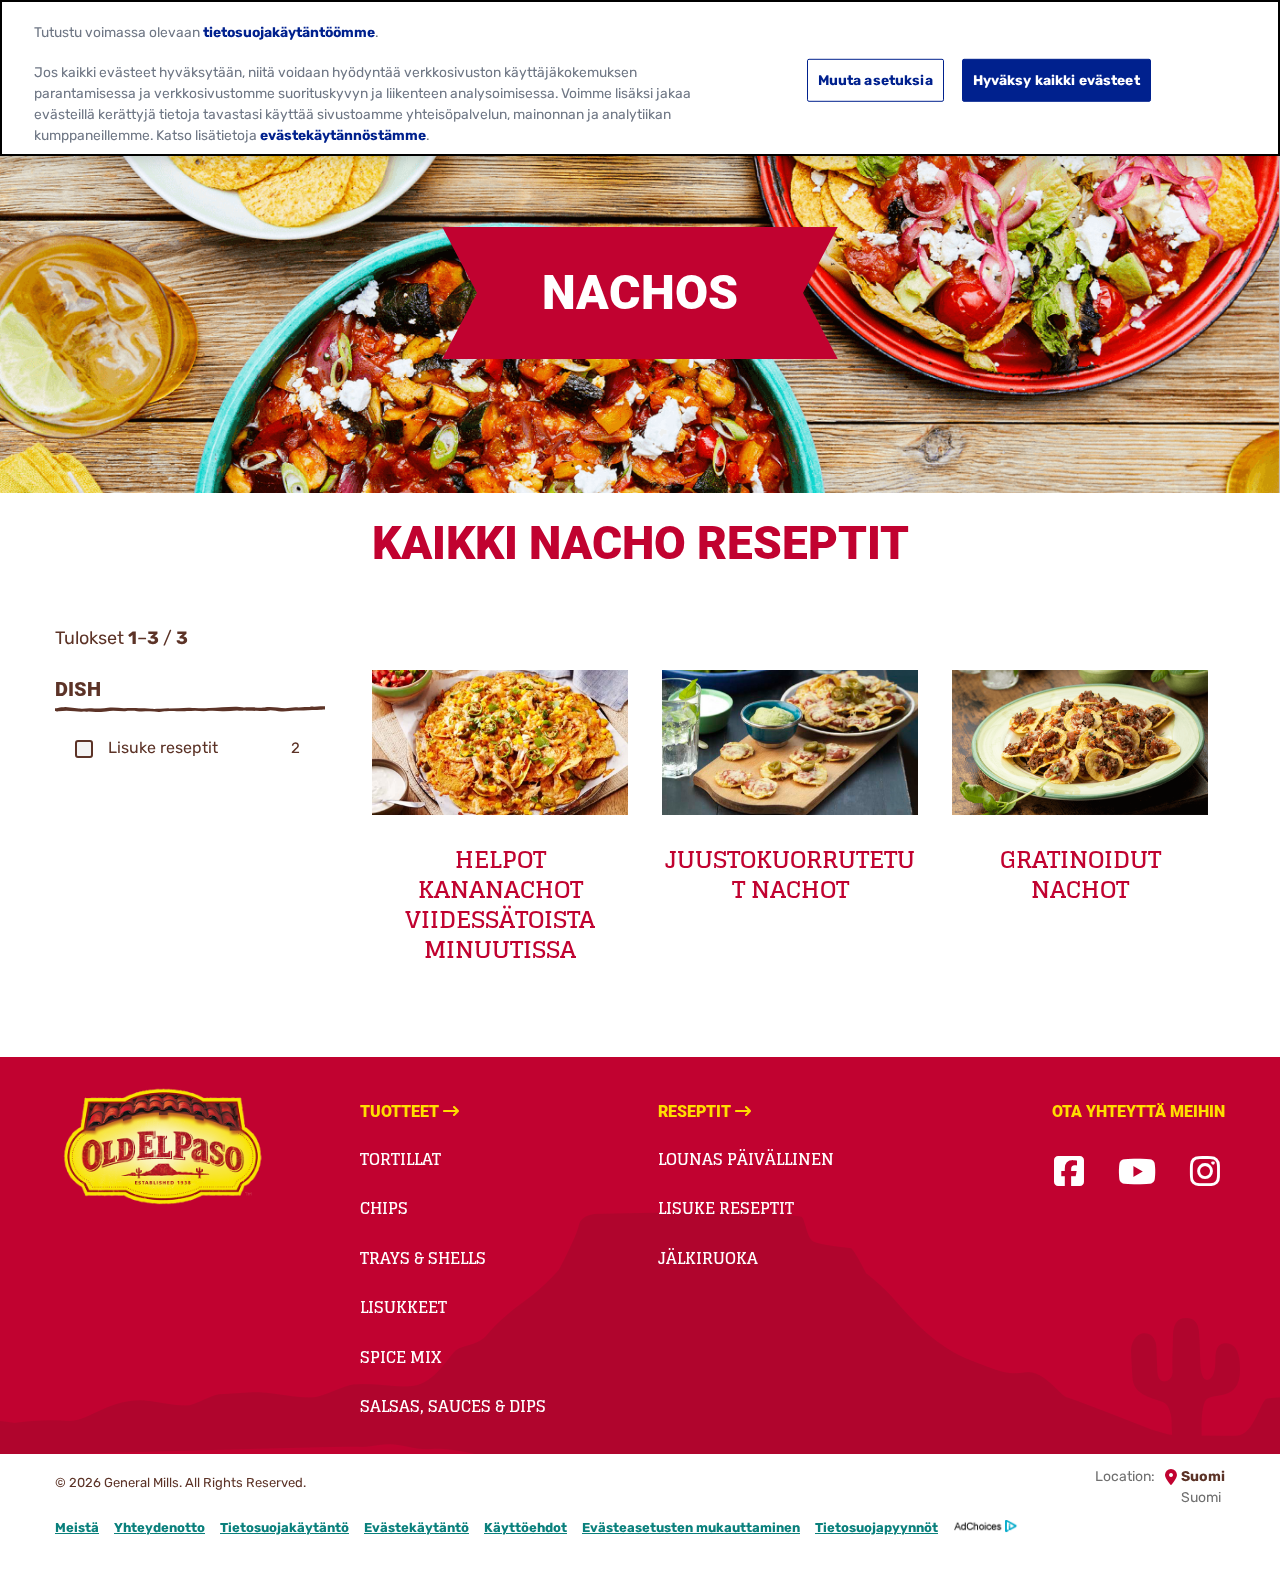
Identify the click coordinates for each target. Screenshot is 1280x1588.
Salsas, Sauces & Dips (453, 1406)
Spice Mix (400, 1357)
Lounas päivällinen (746, 1159)
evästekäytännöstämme (343, 135)
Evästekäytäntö (416, 1527)
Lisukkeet (403, 1307)
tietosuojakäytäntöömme (289, 31)
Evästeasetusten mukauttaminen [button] (691, 1527)
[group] (190, 748)
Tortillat (400, 1159)
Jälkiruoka (708, 1258)
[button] (84, 749)
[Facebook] (1069, 1172)
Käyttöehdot (525, 1527)
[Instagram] (1205, 1172)
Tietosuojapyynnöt (876, 1527)
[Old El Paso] (162, 1150)
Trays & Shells (423, 1258)
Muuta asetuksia (875, 80)
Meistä (77, 1527)
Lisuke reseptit (726, 1208)
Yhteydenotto (159, 1527)
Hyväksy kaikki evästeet (1056, 80)
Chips (384, 1208)
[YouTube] (1137, 1172)
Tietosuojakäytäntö (284, 1527)
